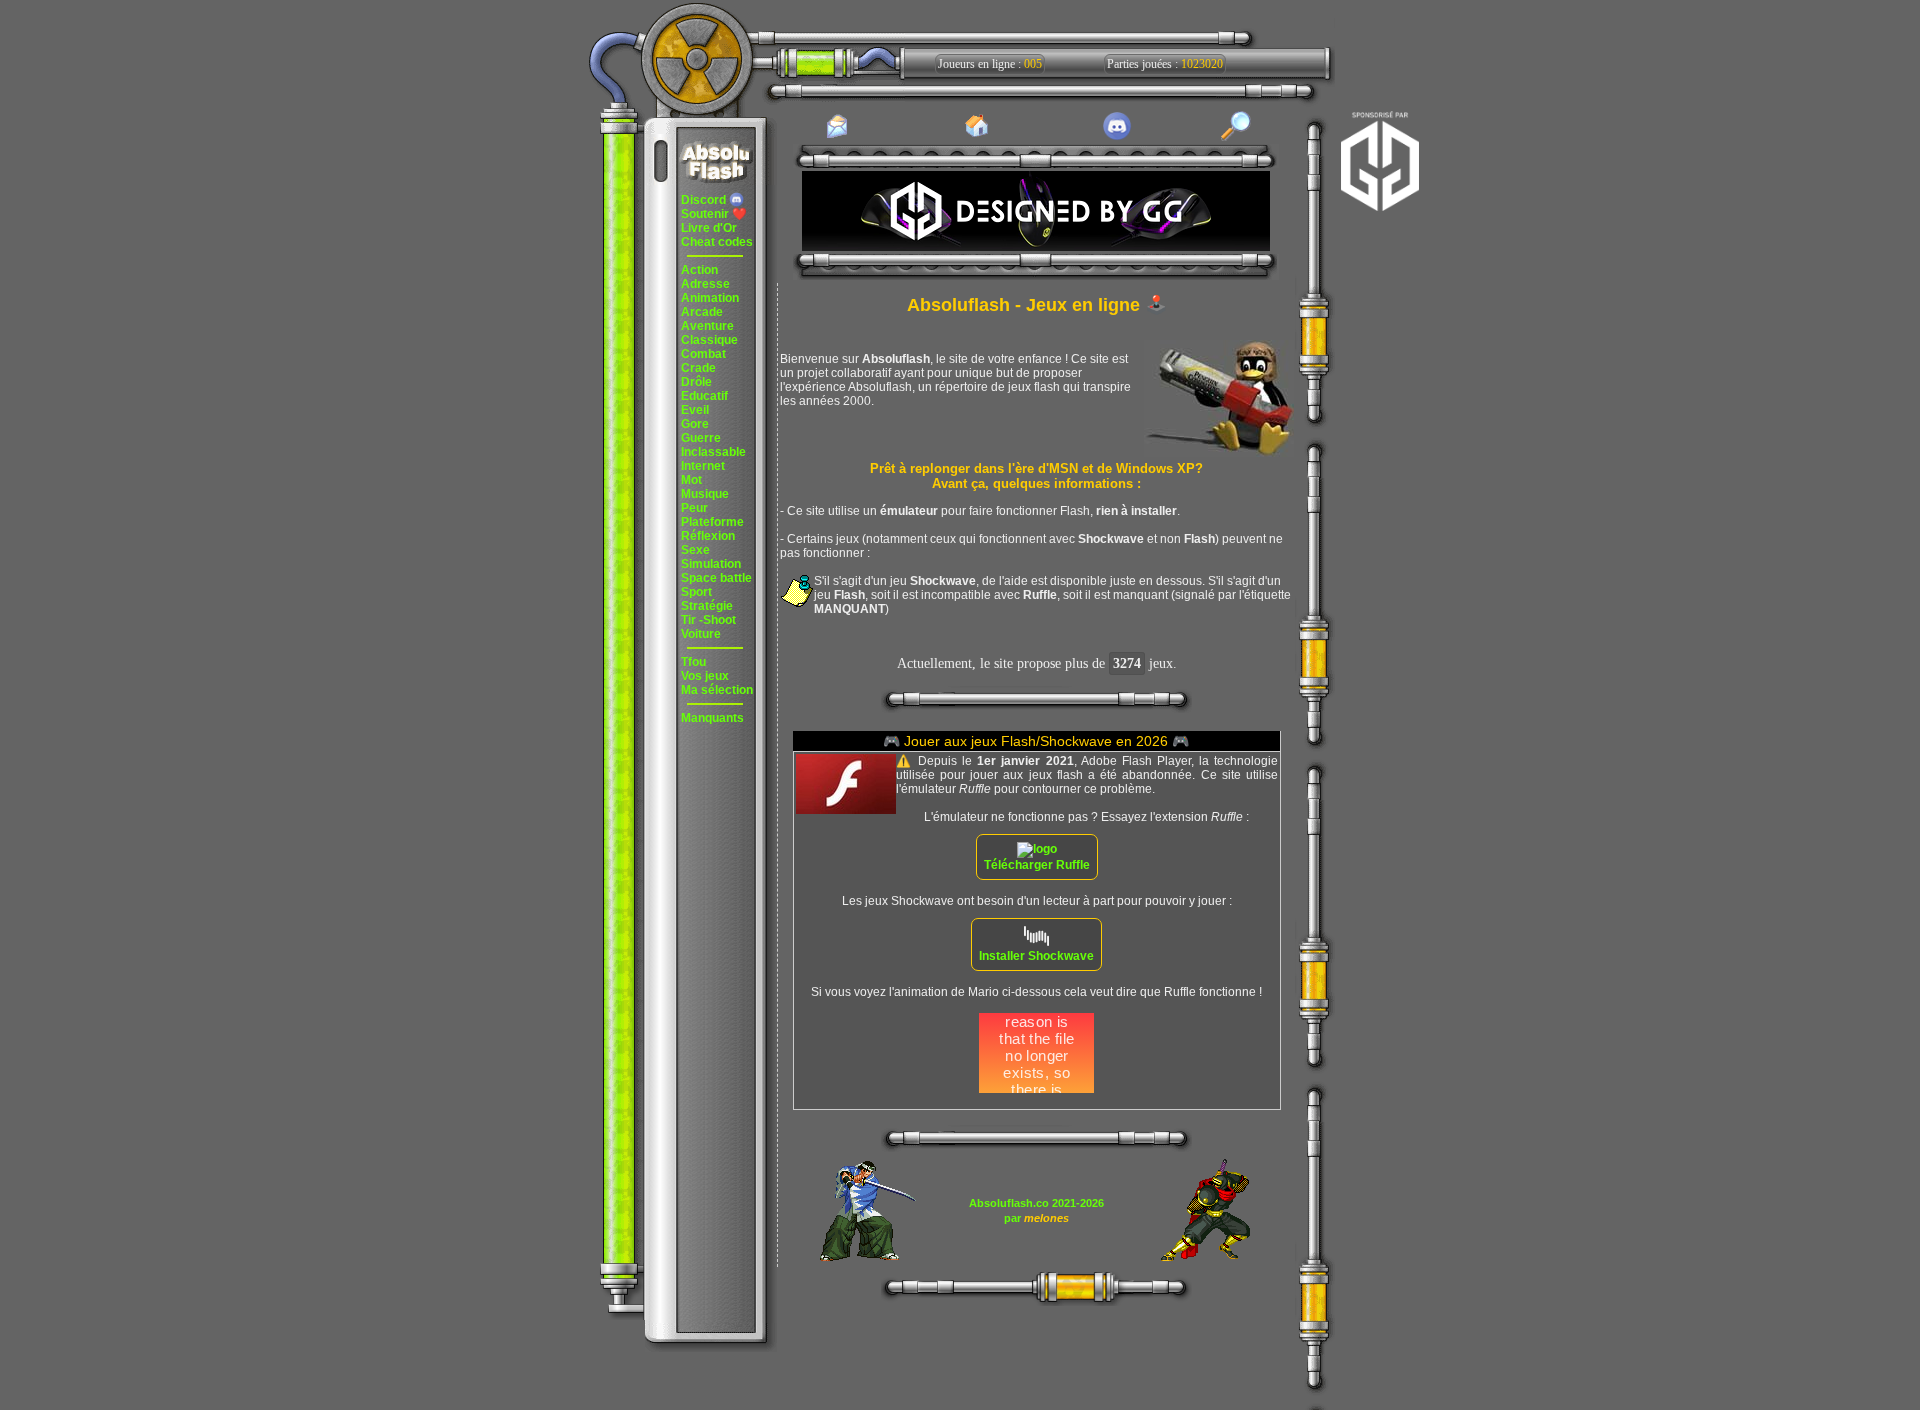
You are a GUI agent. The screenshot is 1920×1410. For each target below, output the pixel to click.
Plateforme (712, 522)
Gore (695, 424)
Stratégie (707, 606)
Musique (705, 494)
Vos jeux (705, 676)
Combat (703, 354)
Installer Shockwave (1036, 956)
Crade (698, 368)
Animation (710, 298)
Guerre (701, 438)
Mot (691, 480)
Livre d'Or (709, 228)
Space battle (716, 578)
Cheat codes (717, 242)
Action (699, 270)
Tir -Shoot (708, 620)
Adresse (705, 284)
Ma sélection (717, 690)
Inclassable (713, 452)
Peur (694, 508)
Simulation (711, 564)
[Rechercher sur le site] (1236, 137)
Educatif (704, 396)
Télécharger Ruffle (1037, 865)
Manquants (712, 718)
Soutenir (714, 214)
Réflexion (708, 536)
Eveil (695, 410)
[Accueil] (977, 136)
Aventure (707, 326)
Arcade (702, 312)
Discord (705, 200)
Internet (703, 466)
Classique (709, 340)
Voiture (701, 634)
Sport (696, 592)
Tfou (693, 662)
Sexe (695, 550)
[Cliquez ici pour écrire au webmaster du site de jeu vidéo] (837, 137)
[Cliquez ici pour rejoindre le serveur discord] (1117, 137)
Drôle (696, 382)
